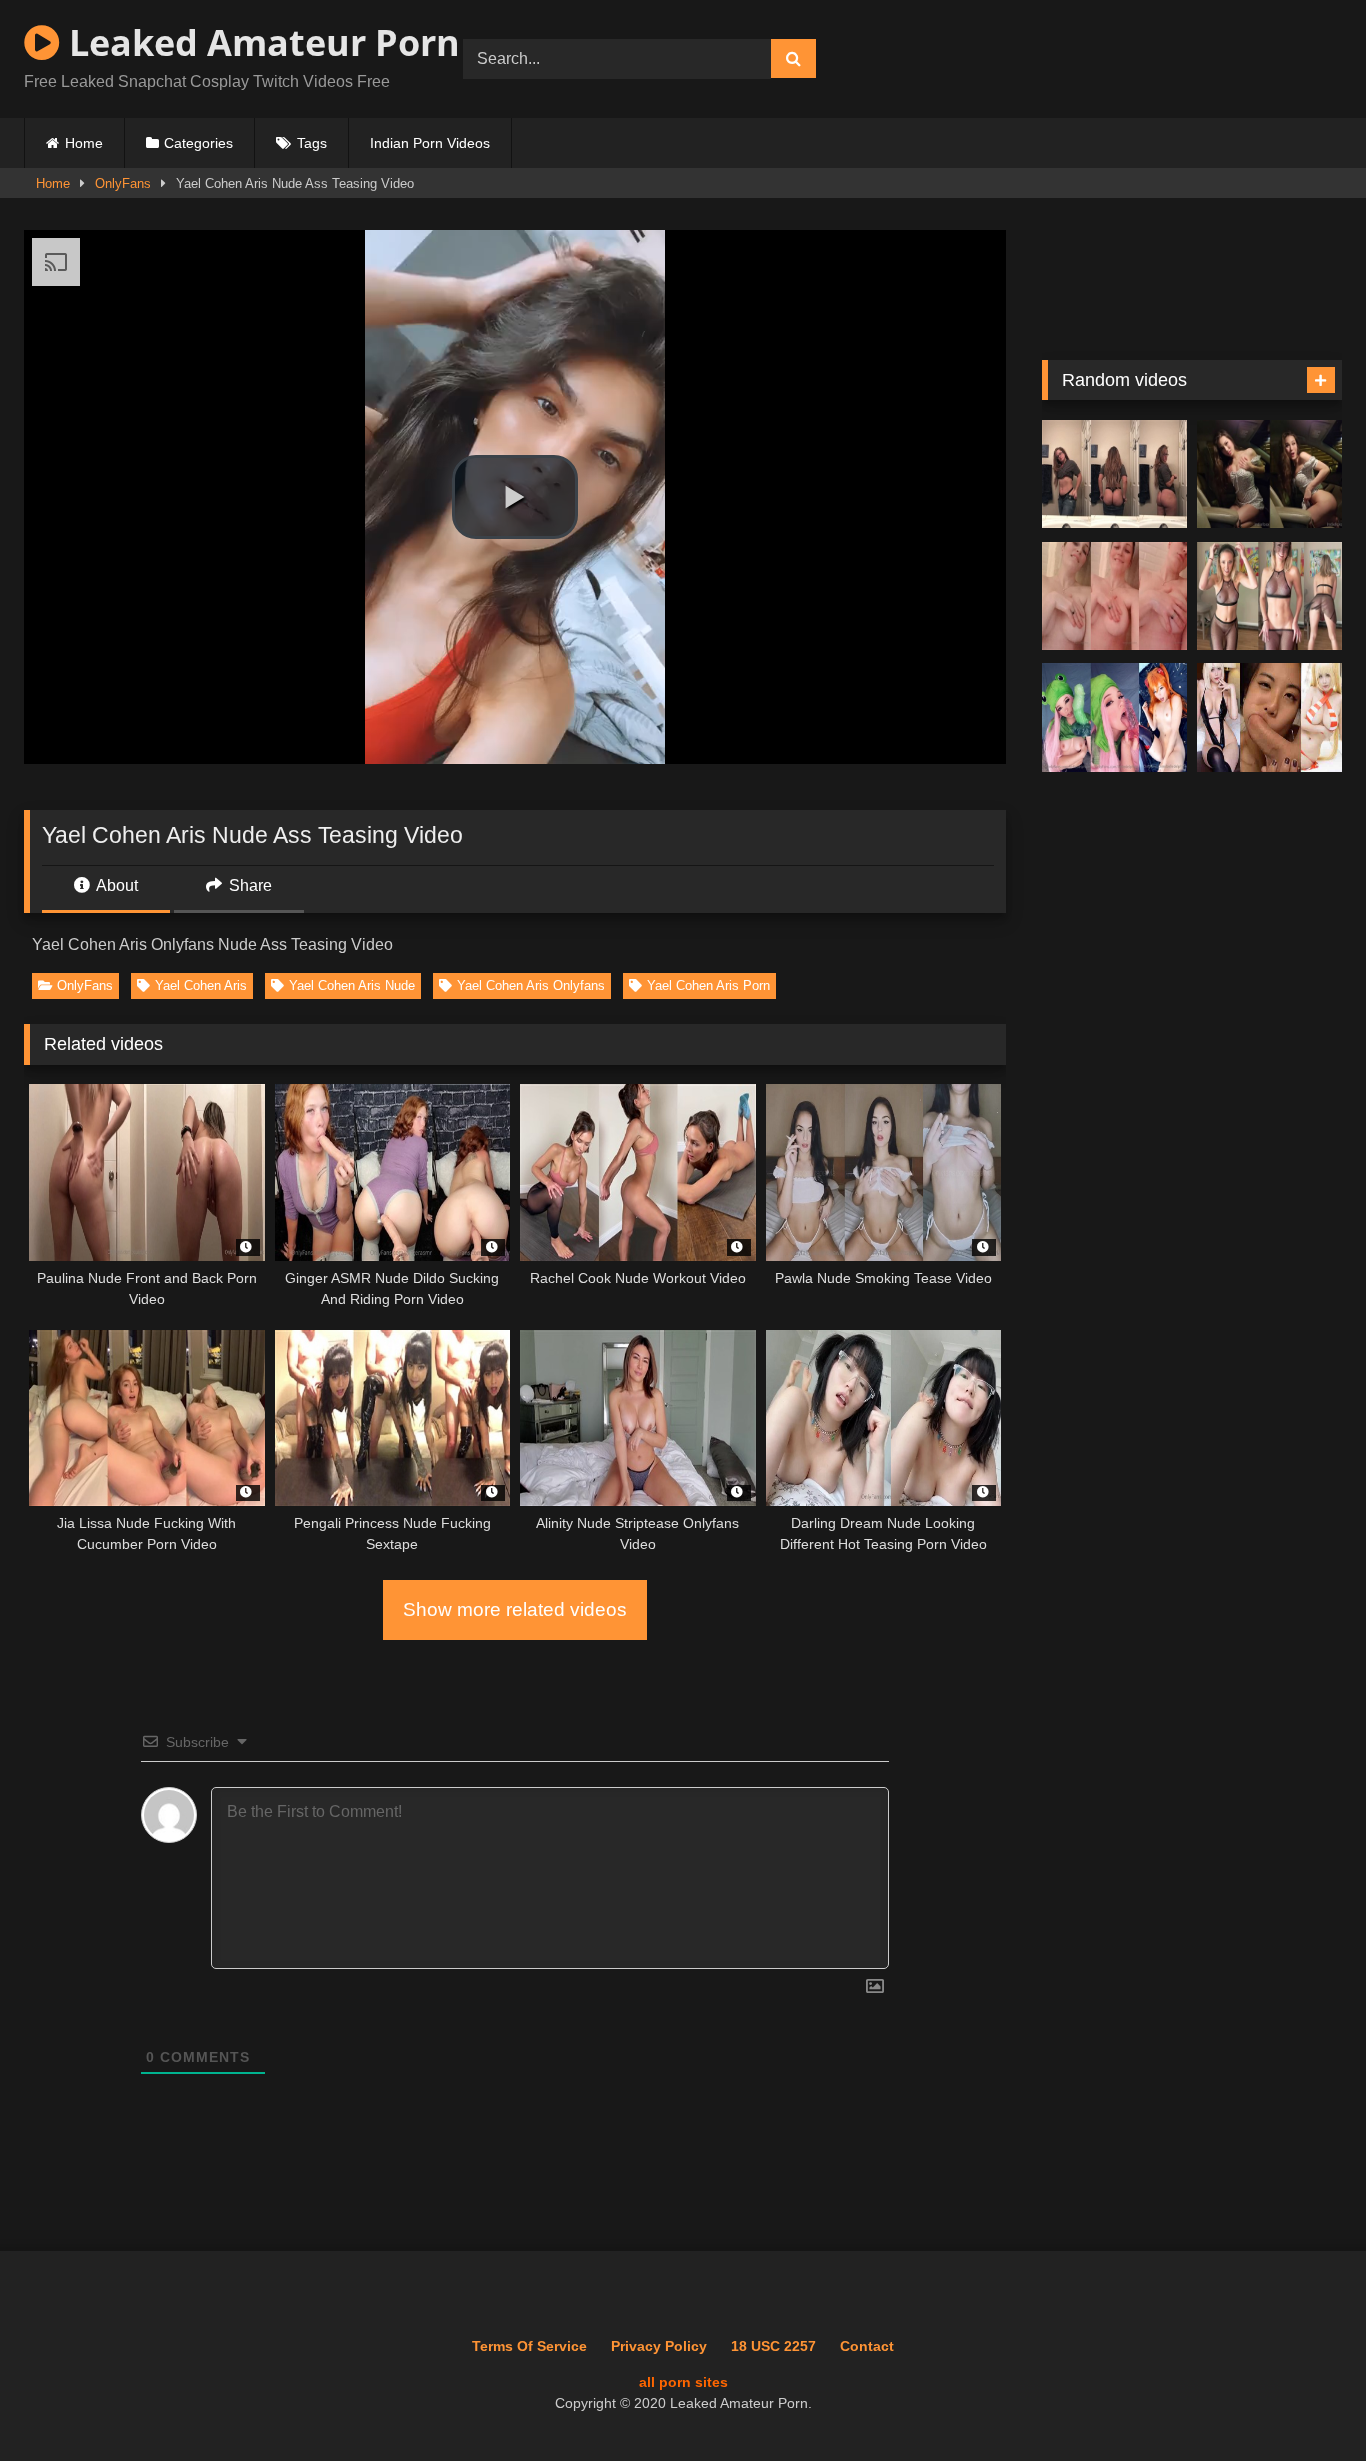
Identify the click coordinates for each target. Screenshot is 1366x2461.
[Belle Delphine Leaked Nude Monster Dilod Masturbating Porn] (1114, 717)
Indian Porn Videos (430, 143)
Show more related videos (515, 1609)
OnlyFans (123, 183)
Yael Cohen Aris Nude (352, 985)
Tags (312, 143)
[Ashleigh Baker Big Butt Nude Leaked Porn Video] (1114, 474)
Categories (198, 143)
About (115, 885)
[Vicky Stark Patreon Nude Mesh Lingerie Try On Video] (1269, 596)
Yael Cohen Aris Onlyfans (531, 985)
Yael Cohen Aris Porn (708, 985)
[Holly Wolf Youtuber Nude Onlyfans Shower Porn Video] (1114, 596)
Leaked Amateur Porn (260, 42)
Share (248, 885)
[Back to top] (1305, 2401)
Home (84, 143)
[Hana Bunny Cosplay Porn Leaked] (1269, 717)
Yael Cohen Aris (201, 985)
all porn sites (683, 2382)
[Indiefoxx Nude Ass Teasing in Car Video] (1269, 474)
